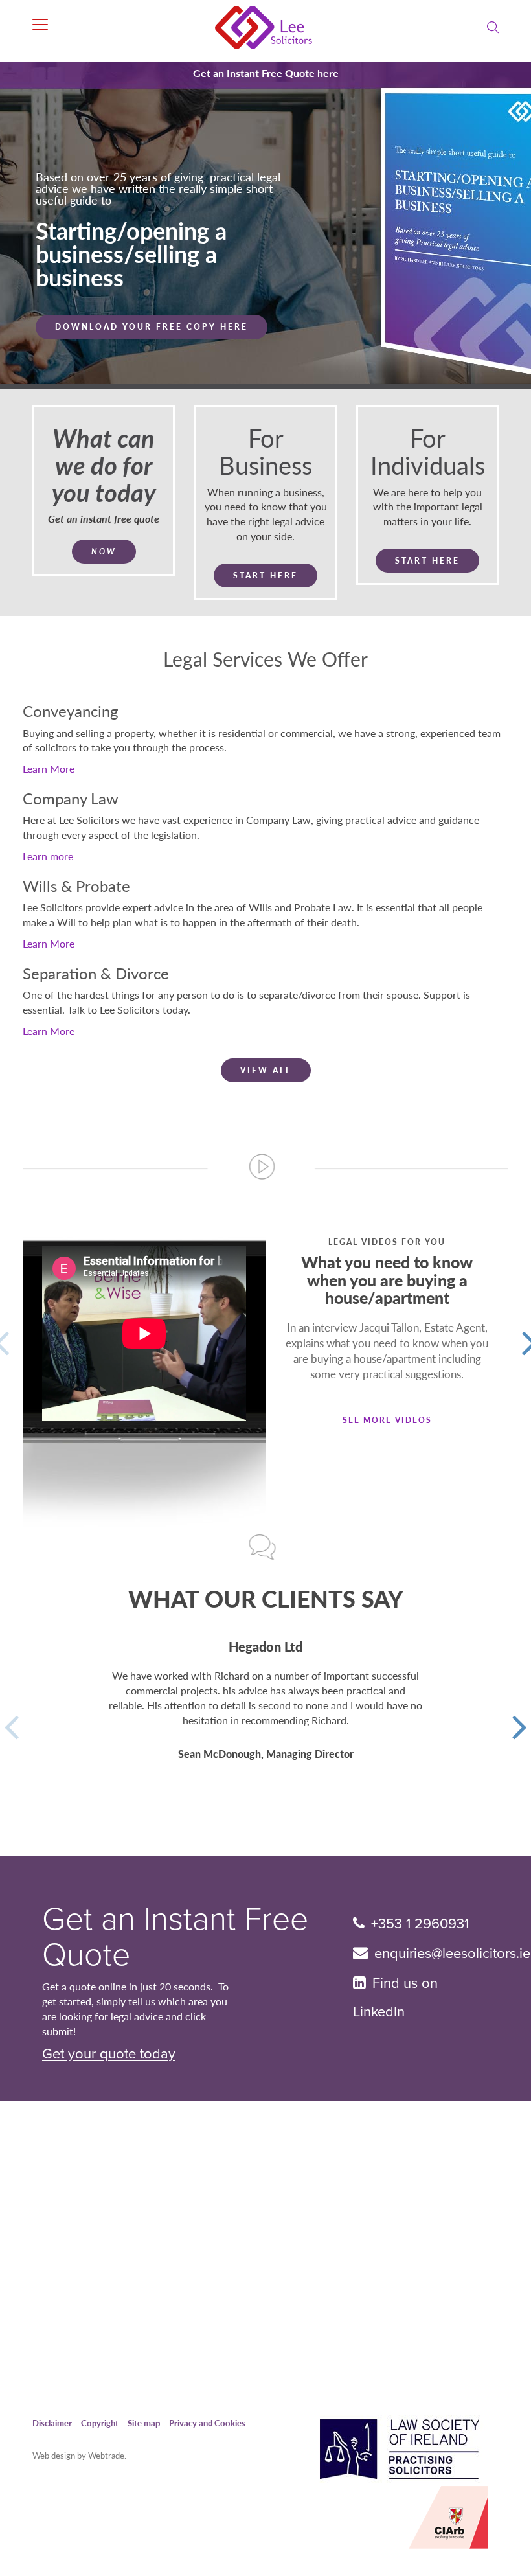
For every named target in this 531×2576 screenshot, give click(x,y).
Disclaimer (52, 2423)
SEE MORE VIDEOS (387, 1420)
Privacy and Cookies (207, 2423)
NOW (104, 552)
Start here (265, 576)
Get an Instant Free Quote (175, 1937)
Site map (144, 2423)
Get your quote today (109, 2054)
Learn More (49, 769)
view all (266, 1070)
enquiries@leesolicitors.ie (452, 1954)
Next (520, 1724)
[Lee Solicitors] (266, 28)
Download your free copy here (152, 350)
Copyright (100, 2423)
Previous (11, 1724)
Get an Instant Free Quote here (266, 73)
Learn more (48, 856)
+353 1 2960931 (420, 1924)
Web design (54, 2455)
